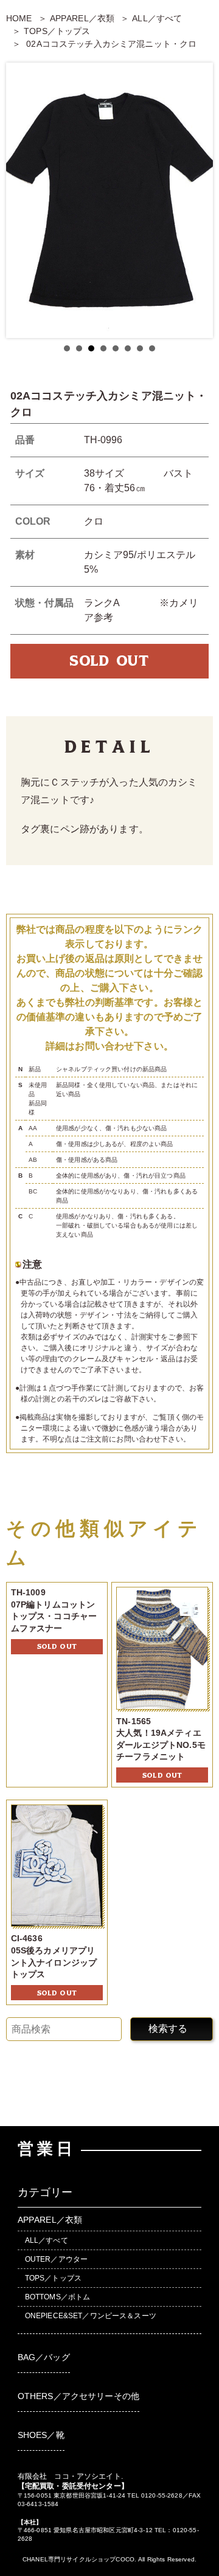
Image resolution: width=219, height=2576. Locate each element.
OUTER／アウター (56, 2259)
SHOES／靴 (41, 2435)
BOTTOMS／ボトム (58, 2297)
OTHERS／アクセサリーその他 (78, 2396)
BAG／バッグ (44, 2357)
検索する (168, 2029)
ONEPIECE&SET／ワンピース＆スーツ (91, 2316)
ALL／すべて (157, 18)
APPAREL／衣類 (82, 18)
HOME (19, 18)
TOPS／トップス (57, 31)
